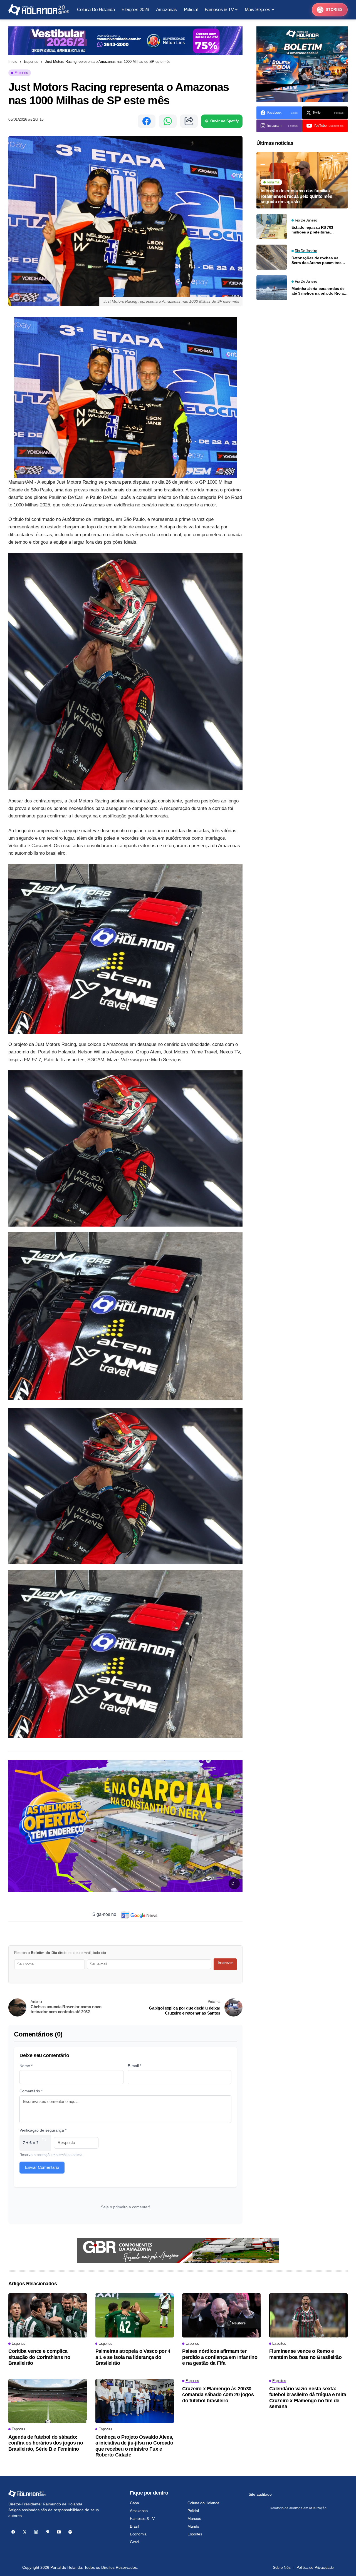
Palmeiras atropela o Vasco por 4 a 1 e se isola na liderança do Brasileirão (133, 2357)
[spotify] (70, 2532)
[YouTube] (59, 2532)
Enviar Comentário (42, 2167)
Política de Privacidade (315, 2567)
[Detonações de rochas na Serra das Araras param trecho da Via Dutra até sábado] (272, 257)
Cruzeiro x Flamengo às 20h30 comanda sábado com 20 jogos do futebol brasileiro (218, 2395)
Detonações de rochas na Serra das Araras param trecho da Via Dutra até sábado (319, 260)
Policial (193, 2511)
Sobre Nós (282, 2567)
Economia (138, 2534)
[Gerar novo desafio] (44, 2143)
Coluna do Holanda (203, 2503)
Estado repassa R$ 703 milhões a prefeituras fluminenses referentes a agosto (314, 230)
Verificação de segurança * (43, 2130)
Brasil (134, 2526)
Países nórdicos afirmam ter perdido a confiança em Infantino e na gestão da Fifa (220, 2357)
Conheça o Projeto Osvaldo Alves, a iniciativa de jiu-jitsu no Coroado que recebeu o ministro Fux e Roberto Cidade (134, 2446)
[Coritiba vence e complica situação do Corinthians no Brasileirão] (48, 2315)
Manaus (194, 2518)
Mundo (193, 2526)
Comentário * (31, 2091)
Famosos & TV (142, 2518)
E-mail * (134, 2066)
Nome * (26, 2066)
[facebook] (13, 2532)
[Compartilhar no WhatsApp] (168, 121)
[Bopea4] (39, 10)
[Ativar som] (234, 1884)
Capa (134, 2503)
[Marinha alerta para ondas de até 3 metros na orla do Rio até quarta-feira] (272, 288)
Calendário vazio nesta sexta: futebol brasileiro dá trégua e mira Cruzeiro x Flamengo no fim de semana (308, 2398)
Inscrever (225, 1963)
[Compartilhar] (189, 121)
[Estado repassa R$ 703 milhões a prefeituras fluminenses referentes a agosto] (272, 227)
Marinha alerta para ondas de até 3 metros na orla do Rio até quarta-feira (319, 291)
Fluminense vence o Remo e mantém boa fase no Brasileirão (306, 2354)
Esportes (31, 62)
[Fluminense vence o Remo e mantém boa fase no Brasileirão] (309, 2315)
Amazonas (139, 2511)
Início (13, 62)
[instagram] (36, 2532)
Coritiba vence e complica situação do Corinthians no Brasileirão (39, 2357)
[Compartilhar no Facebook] (147, 121)
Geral (134, 2542)
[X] (25, 2532)
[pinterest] (47, 2532)
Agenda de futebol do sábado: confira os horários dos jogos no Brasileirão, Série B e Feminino (46, 2443)
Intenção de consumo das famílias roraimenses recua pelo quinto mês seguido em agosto (296, 196)
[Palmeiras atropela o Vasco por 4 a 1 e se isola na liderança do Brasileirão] (135, 2315)
